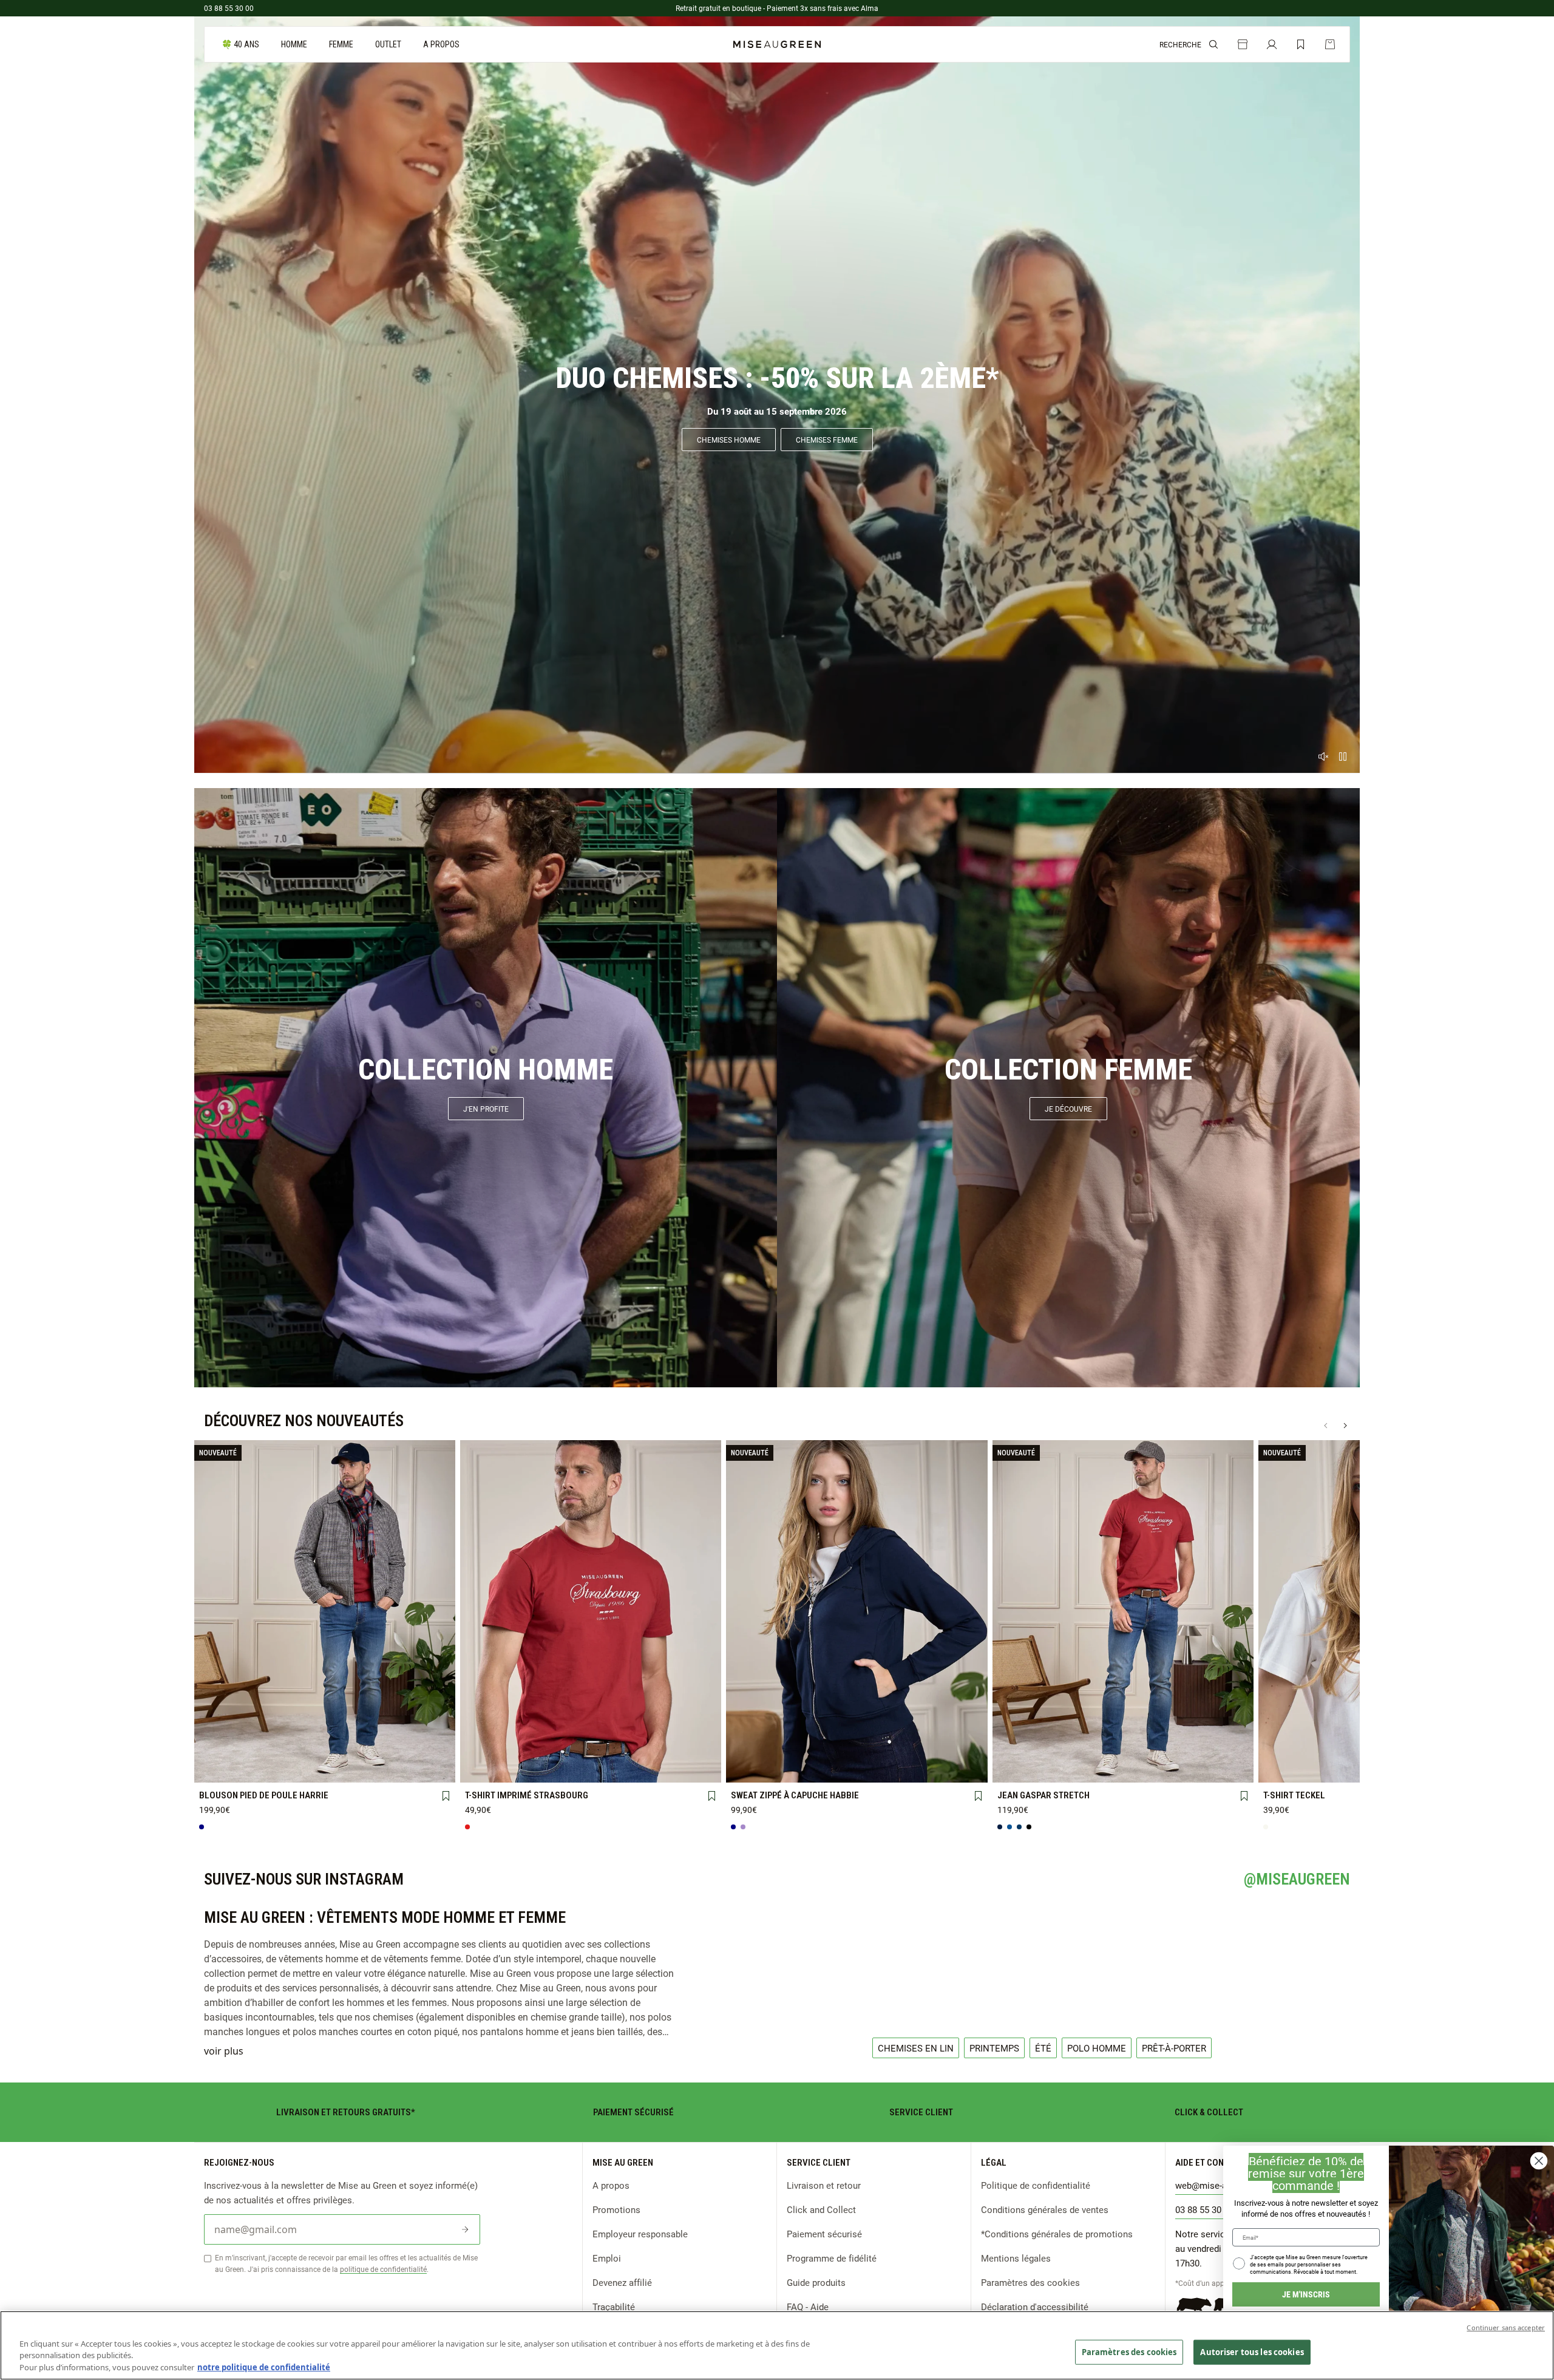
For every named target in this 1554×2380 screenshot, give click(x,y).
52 (1123, 1769)
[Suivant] (1345, 1426)
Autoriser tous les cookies (1252, 2351)
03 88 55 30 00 (229, 8)
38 (1021, 1749)
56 (1224, 1768)
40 (1072, 1749)
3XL (223, 1769)
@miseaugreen (1297, 1879)
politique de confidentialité (383, 2269)
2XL (426, 1749)
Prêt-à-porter (1174, 2048)
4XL (274, 1769)
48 (1021, 1769)
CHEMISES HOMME (729, 440)
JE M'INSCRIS (1306, 2294)
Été (1043, 2048)
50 (1072, 1769)
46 (1224, 1749)
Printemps (994, 2048)
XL (376, 1750)
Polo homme (1097, 2048)
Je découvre (1068, 1109)
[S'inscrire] (465, 2229)
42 (1123, 1749)
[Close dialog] (1539, 2161)
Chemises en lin (916, 2048)
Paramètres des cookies (1030, 2282)
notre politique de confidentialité (264, 2367)
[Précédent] (1326, 1426)
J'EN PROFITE (486, 1109)
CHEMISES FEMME (827, 440)
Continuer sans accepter (1506, 2327)
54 (1173, 1769)
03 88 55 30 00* (1206, 2209)
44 (1173, 1749)
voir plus (224, 2051)
